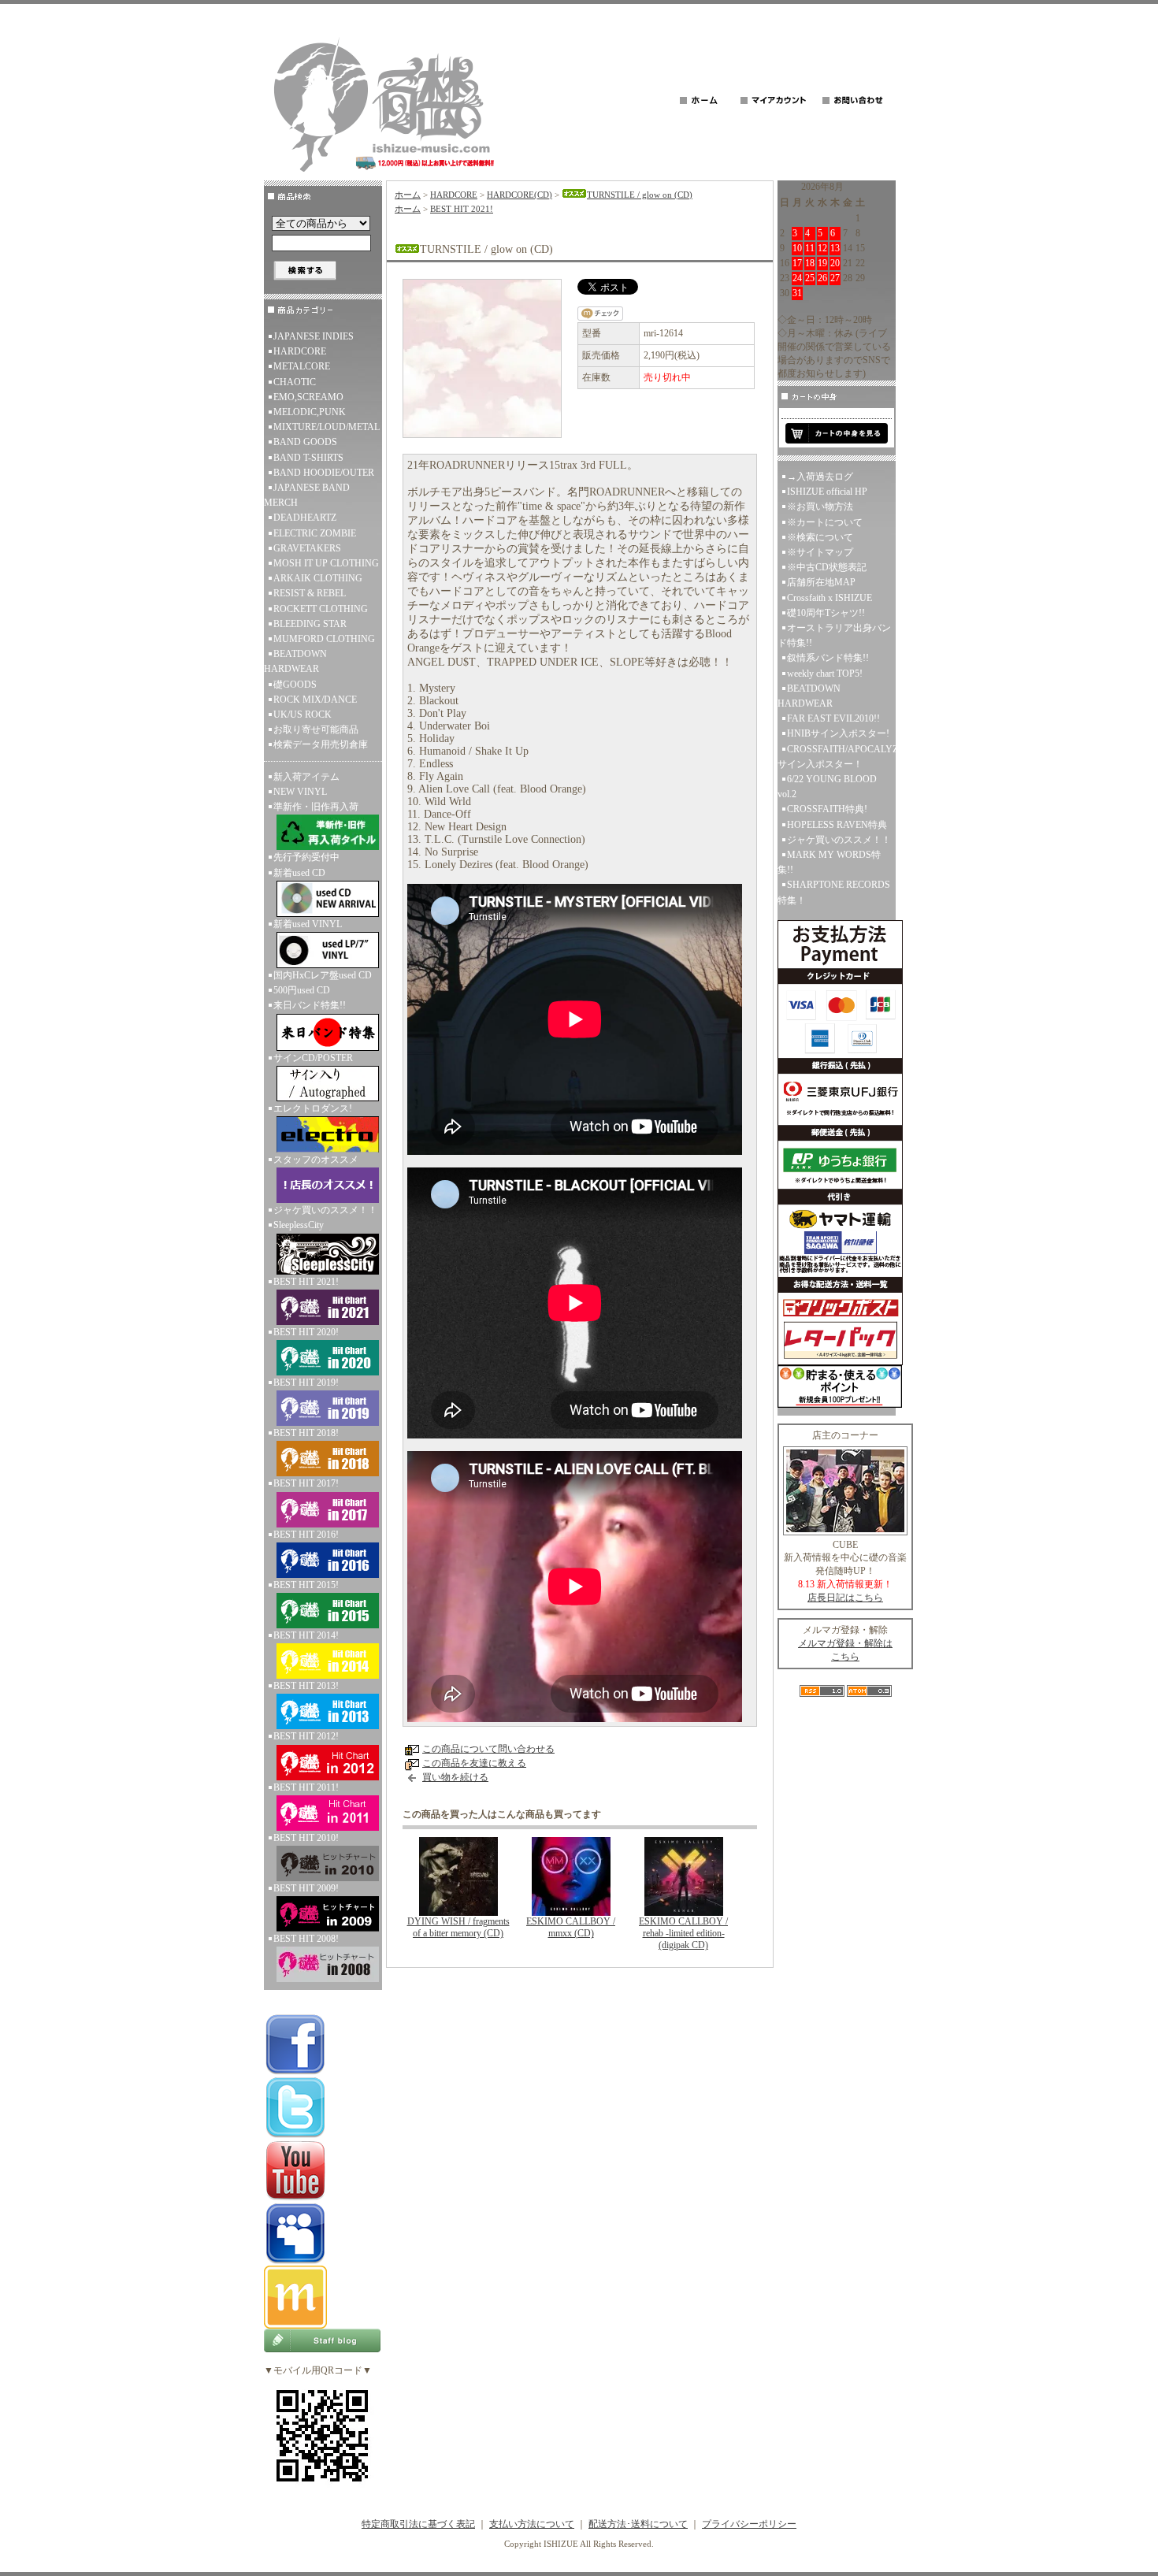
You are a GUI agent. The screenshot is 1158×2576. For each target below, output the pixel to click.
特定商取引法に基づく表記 (418, 2524)
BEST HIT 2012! (306, 1736)
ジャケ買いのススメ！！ (325, 1210)
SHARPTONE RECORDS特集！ (834, 892)
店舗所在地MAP (821, 582)
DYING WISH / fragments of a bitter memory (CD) (458, 1927)
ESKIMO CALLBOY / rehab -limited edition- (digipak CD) (683, 1933)
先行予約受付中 (306, 857)
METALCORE (302, 366)
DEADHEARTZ (305, 518)
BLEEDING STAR (310, 624)
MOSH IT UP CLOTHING (326, 563)
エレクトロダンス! (313, 1108)
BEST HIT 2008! (306, 1939)
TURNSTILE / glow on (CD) (640, 195)
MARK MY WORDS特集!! (829, 862)
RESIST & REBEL (310, 593)
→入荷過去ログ (820, 477)
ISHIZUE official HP (827, 492)
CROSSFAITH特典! (827, 809)
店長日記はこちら (845, 1598)
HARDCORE (300, 351)
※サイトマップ (820, 552)
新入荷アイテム (306, 777)
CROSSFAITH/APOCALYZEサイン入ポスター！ (837, 757)
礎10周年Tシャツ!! (826, 613)
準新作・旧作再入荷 (316, 807)
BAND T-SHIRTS (308, 458)
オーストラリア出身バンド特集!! (834, 635)
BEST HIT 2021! (306, 1282)
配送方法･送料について (638, 2524)
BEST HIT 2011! (306, 1787)
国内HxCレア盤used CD (323, 975)
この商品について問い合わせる (488, 1749)
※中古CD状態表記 (827, 567)
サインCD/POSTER (313, 1058)
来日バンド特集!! (310, 1005)
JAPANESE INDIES (314, 336)
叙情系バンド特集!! (828, 658)
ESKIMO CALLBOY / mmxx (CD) (571, 1927)
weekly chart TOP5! (825, 674)
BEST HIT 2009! (306, 1888)
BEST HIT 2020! (306, 1332)
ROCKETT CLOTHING (321, 609)
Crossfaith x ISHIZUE (830, 598)
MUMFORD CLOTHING (324, 639)
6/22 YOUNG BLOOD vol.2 (827, 787)
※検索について (820, 537)
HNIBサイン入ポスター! (838, 733)
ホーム (408, 195)
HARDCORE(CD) (520, 195)
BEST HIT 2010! (306, 1838)
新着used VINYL (308, 924)
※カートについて (825, 522)
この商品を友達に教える (474, 1763)
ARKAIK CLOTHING (318, 578)
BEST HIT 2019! (306, 1383)
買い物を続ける (455, 1777)
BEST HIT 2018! (306, 1433)
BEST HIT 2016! (306, 1535)
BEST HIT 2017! (306, 1483)
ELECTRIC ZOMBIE (315, 533)
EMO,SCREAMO (308, 397)
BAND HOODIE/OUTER (324, 473)
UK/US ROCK (302, 715)
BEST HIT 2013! (306, 1686)
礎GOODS (295, 685)
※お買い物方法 (820, 507)
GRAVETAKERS (307, 548)
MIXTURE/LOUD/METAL (327, 427)
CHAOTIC (295, 382)
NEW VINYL (300, 792)
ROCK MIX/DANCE (315, 700)
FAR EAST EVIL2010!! (833, 718)
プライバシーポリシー (749, 2524)
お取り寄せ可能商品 (316, 729)
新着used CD (299, 873)
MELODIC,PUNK (310, 412)
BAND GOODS (305, 442)
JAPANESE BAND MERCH (307, 495)
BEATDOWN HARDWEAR (295, 661)
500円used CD (302, 990)
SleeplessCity (299, 1225)
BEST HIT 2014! (306, 1635)
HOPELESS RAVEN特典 (837, 825)
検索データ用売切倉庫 (321, 744)
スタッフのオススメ (316, 1160)
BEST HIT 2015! (306, 1585)
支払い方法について (532, 2524)
